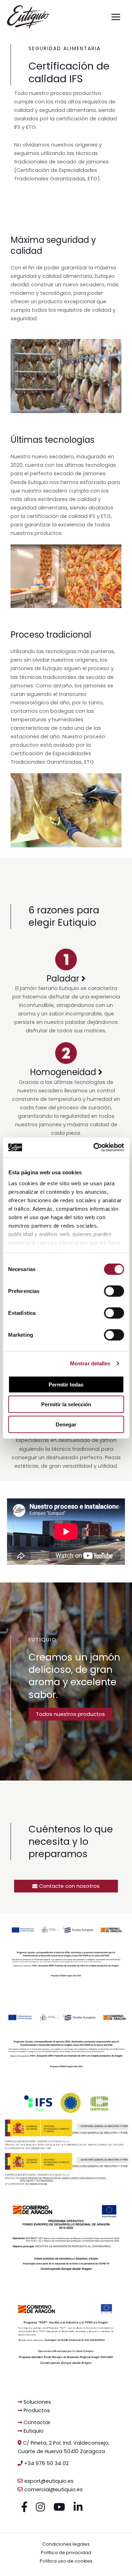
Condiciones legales (66, 2544)
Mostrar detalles (90, 1363)
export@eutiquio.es (48, 2481)
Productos (36, 2410)
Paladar (64, 979)
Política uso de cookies (66, 2561)
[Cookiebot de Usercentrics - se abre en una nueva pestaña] (94, 1147)
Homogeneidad (64, 1072)
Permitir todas (66, 1384)
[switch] (114, 1291)
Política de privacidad (66, 2553)
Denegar (66, 1424)
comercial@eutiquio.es (53, 2489)
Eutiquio (33, 2431)
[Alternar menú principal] (116, 17)
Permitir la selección (66, 1404)
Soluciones (37, 2402)
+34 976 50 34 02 (46, 2463)
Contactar (36, 2422)
